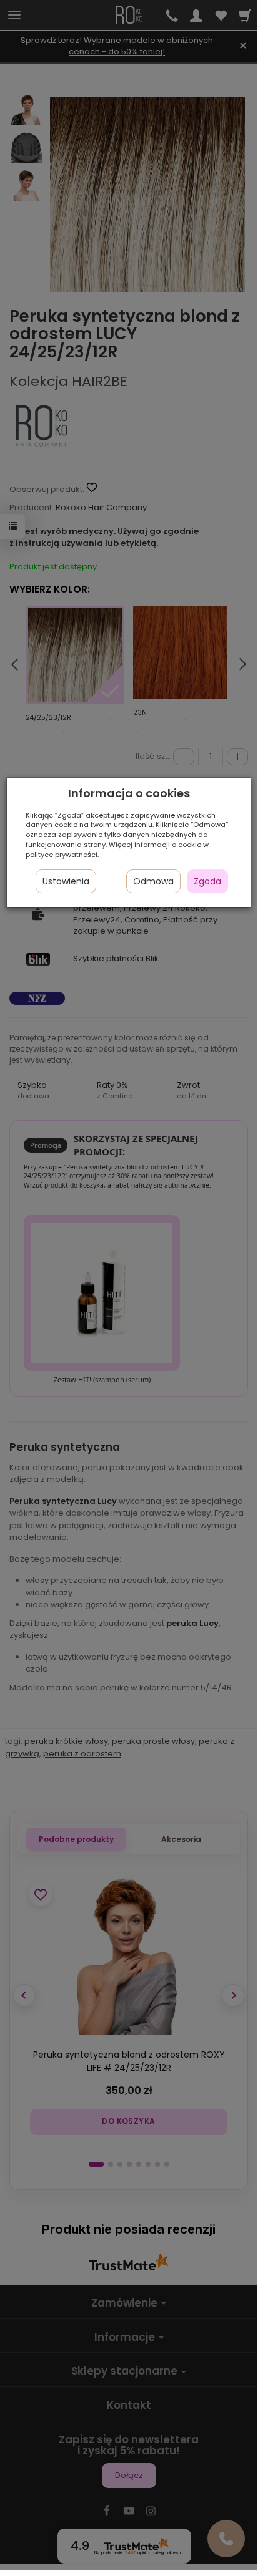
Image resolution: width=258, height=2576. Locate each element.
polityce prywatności (62, 855)
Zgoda (207, 881)
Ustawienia (66, 881)
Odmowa (153, 881)
